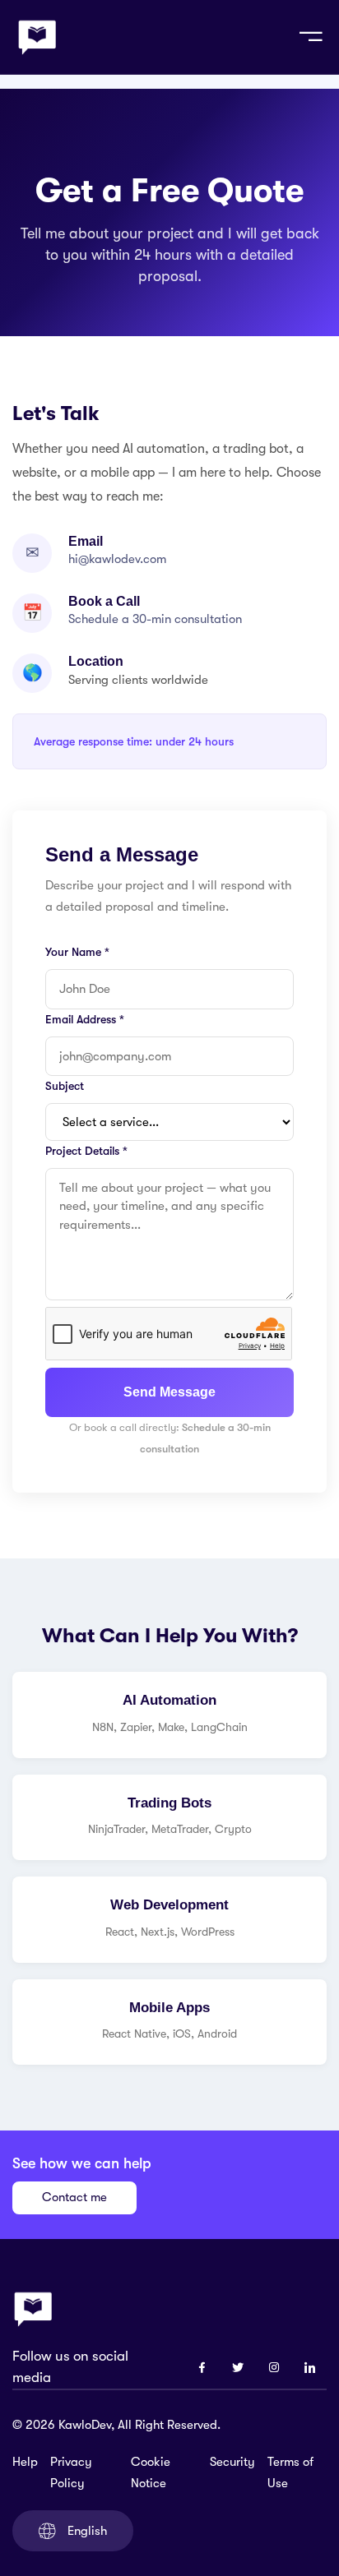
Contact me (74, 2197)
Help (25, 2462)
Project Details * (86, 1151)
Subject (65, 1086)
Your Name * (77, 952)
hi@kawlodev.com (117, 559)
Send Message (169, 1392)
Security (232, 2462)
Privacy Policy (71, 2472)
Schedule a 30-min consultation (155, 619)
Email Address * (85, 1019)
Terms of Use (290, 2472)
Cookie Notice (151, 2472)
